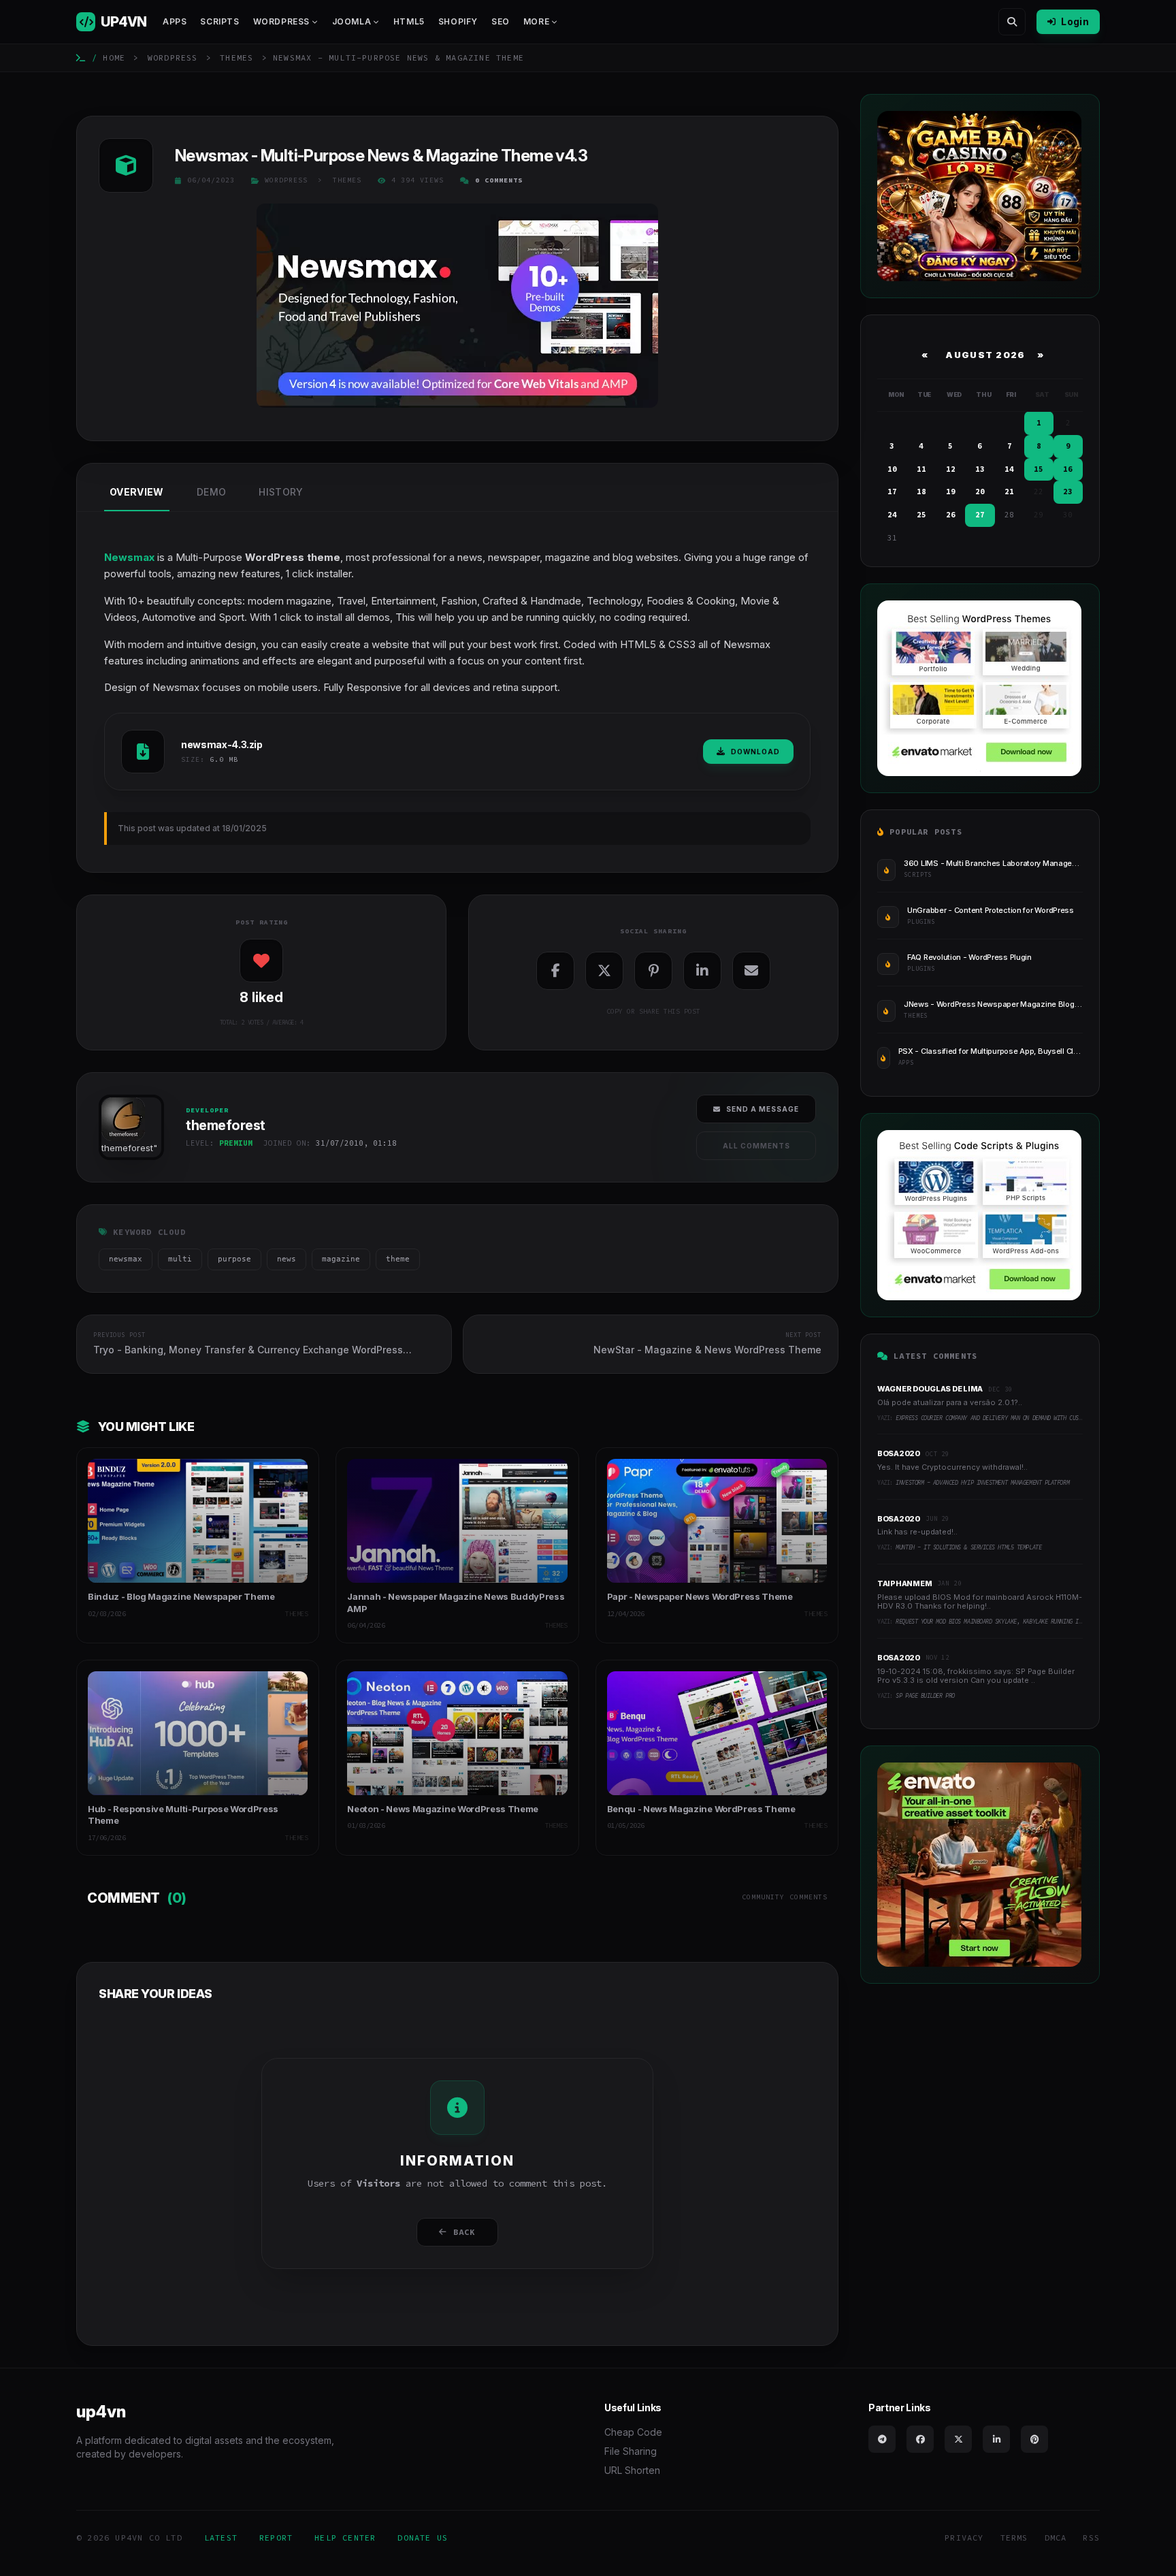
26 (951, 515)
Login (1075, 21)
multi (180, 1259)
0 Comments (499, 180)
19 (951, 492)
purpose (234, 1259)
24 (892, 515)
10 (892, 469)
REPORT (276, 2538)
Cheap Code (633, 2432)
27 (980, 515)
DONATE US (423, 2538)
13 (980, 469)
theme (398, 1259)
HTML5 (409, 21)
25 (921, 515)
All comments (756, 1146)
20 (980, 492)
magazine (341, 1259)
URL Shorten (632, 2470)
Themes (236, 58)
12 (951, 469)
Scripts (219, 21)
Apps (175, 21)
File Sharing (631, 2451)
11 (921, 469)
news (287, 1259)
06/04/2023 (211, 180)
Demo (211, 492)
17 (892, 492)
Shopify (458, 21)
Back (464, 2232)
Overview (137, 492)
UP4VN (124, 22)
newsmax (126, 1259)
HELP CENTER (345, 2538)
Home (114, 58)
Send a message (763, 1109)
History (281, 492)
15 (1039, 469)
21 (1009, 492)
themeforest (127, 1148)
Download (755, 752)
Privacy (964, 2538)
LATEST (221, 2538)
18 (921, 492)
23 (1068, 492)
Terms (1014, 2538)
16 (1068, 469)
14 (1009, 469)
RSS (1091, 2538)
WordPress (173, 58)
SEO (501, 21)
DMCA (1056, 2538)
